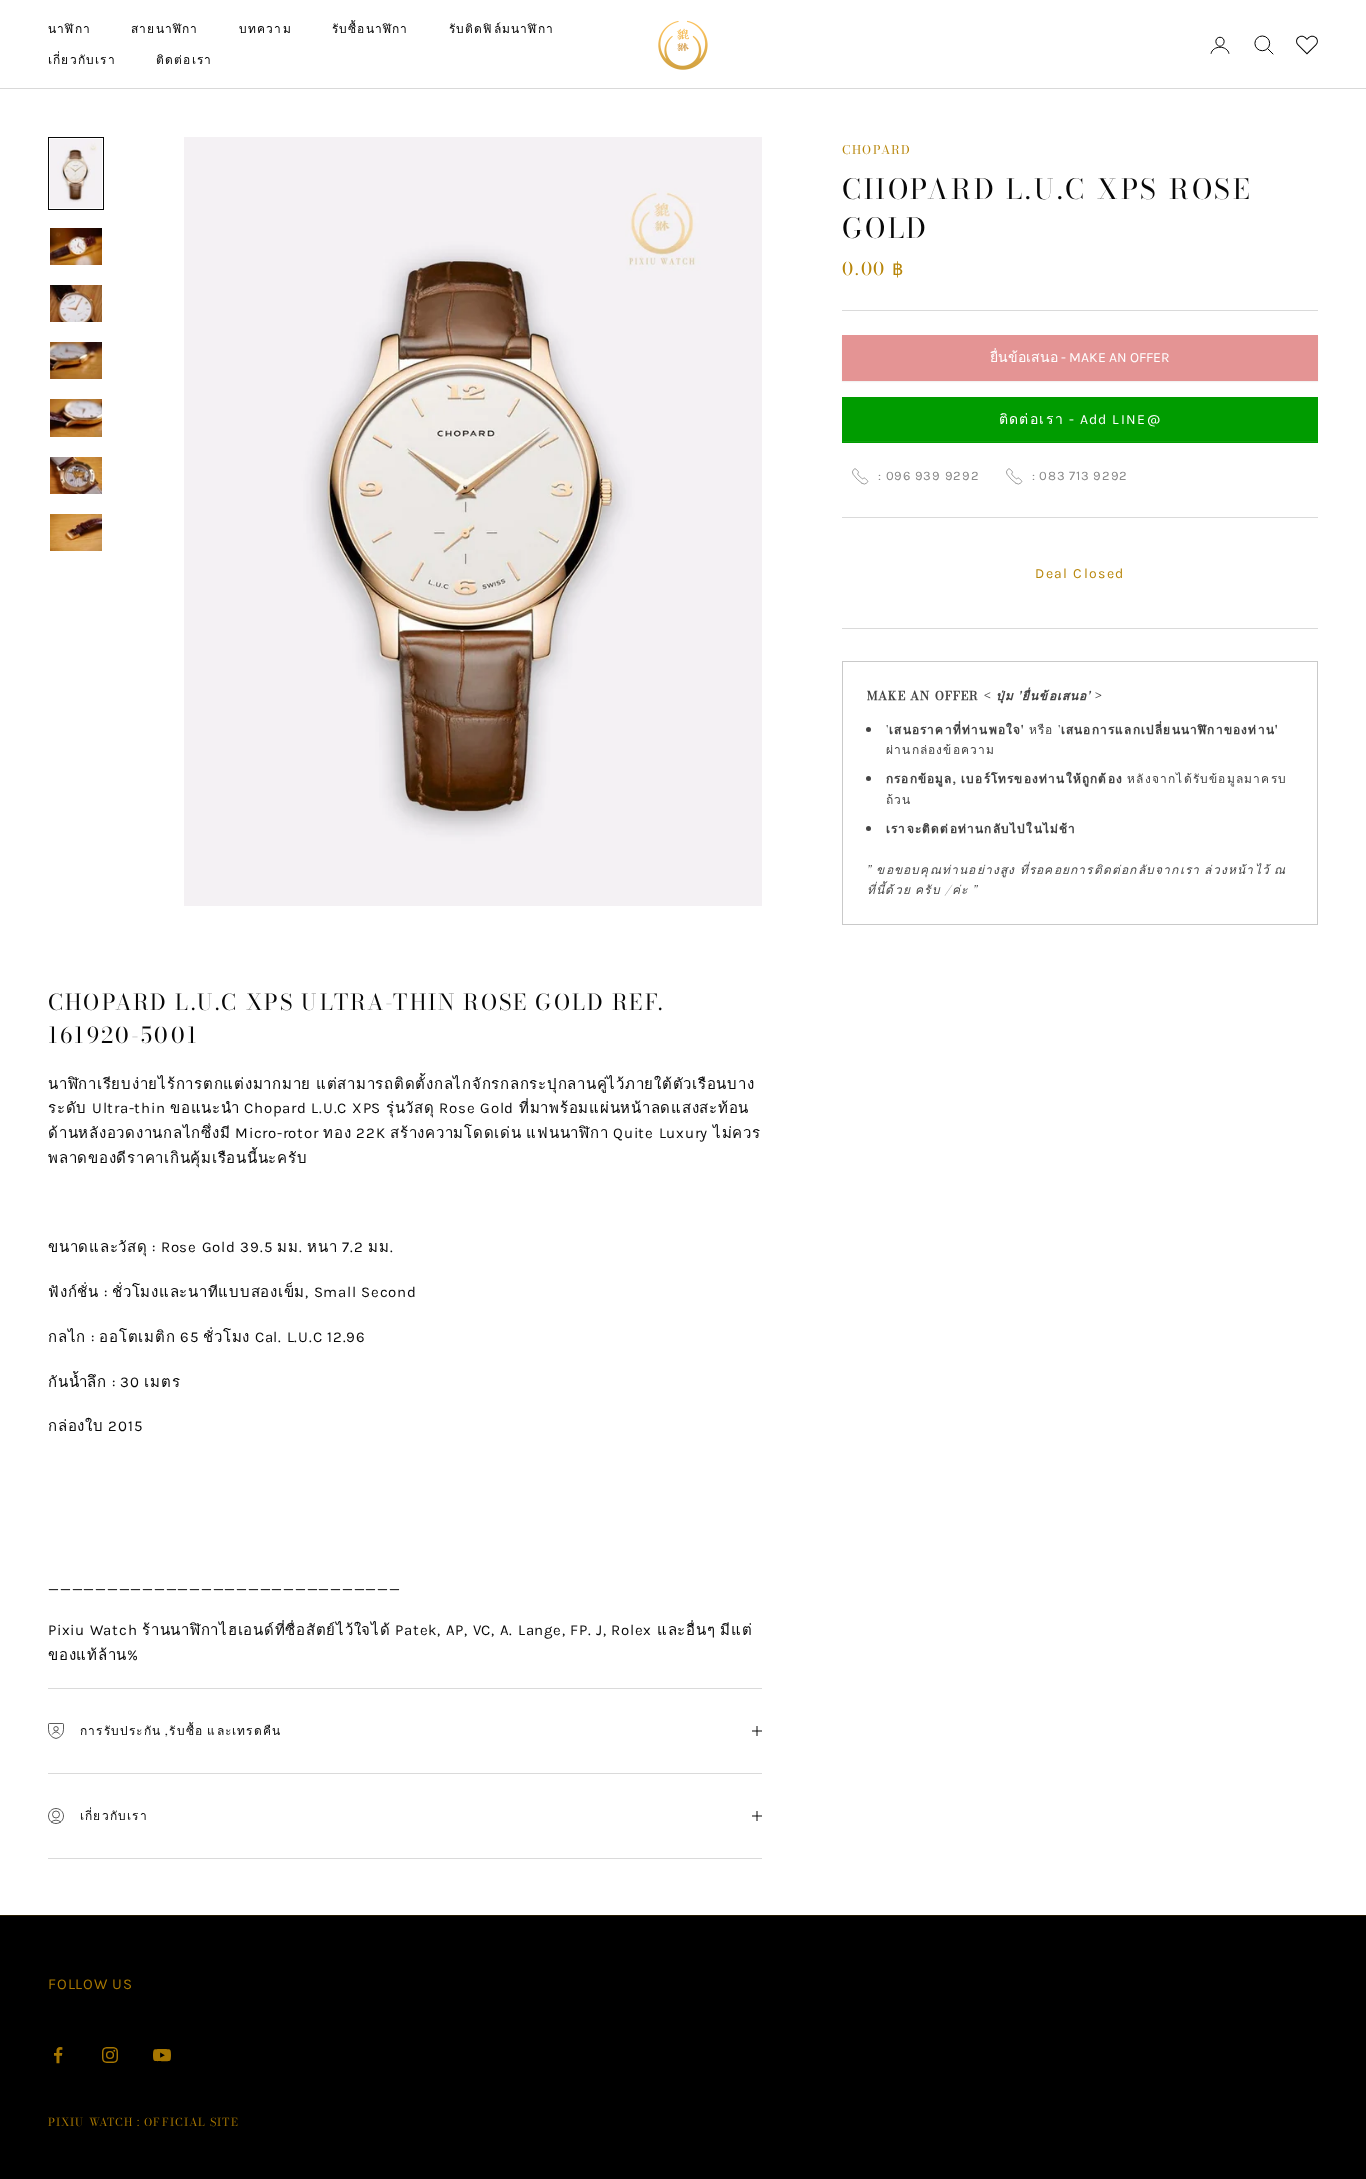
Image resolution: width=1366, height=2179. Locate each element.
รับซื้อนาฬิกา (370, 28)
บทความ (265, 28)
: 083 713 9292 (1080, 475)
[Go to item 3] (76, 303)
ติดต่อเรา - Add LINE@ (1080, 420)
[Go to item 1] (76, 173)
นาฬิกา (69, 28)
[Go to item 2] (76, 246)
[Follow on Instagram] (110, 2055)
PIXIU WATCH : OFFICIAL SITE (143, 2122)
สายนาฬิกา (165, 28)
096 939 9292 (933, 475)
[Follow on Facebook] (58, 2055)
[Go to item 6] (76, 474)
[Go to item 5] (76, 417)
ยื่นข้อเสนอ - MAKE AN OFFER (1080, 365)
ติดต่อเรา (184, 59)
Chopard (876, 149)
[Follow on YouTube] (162, 2055)
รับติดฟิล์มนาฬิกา (501, 28)
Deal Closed (1079, 573)
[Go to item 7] (76, 532)
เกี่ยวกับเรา (82, 59)
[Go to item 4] (76, 360)
